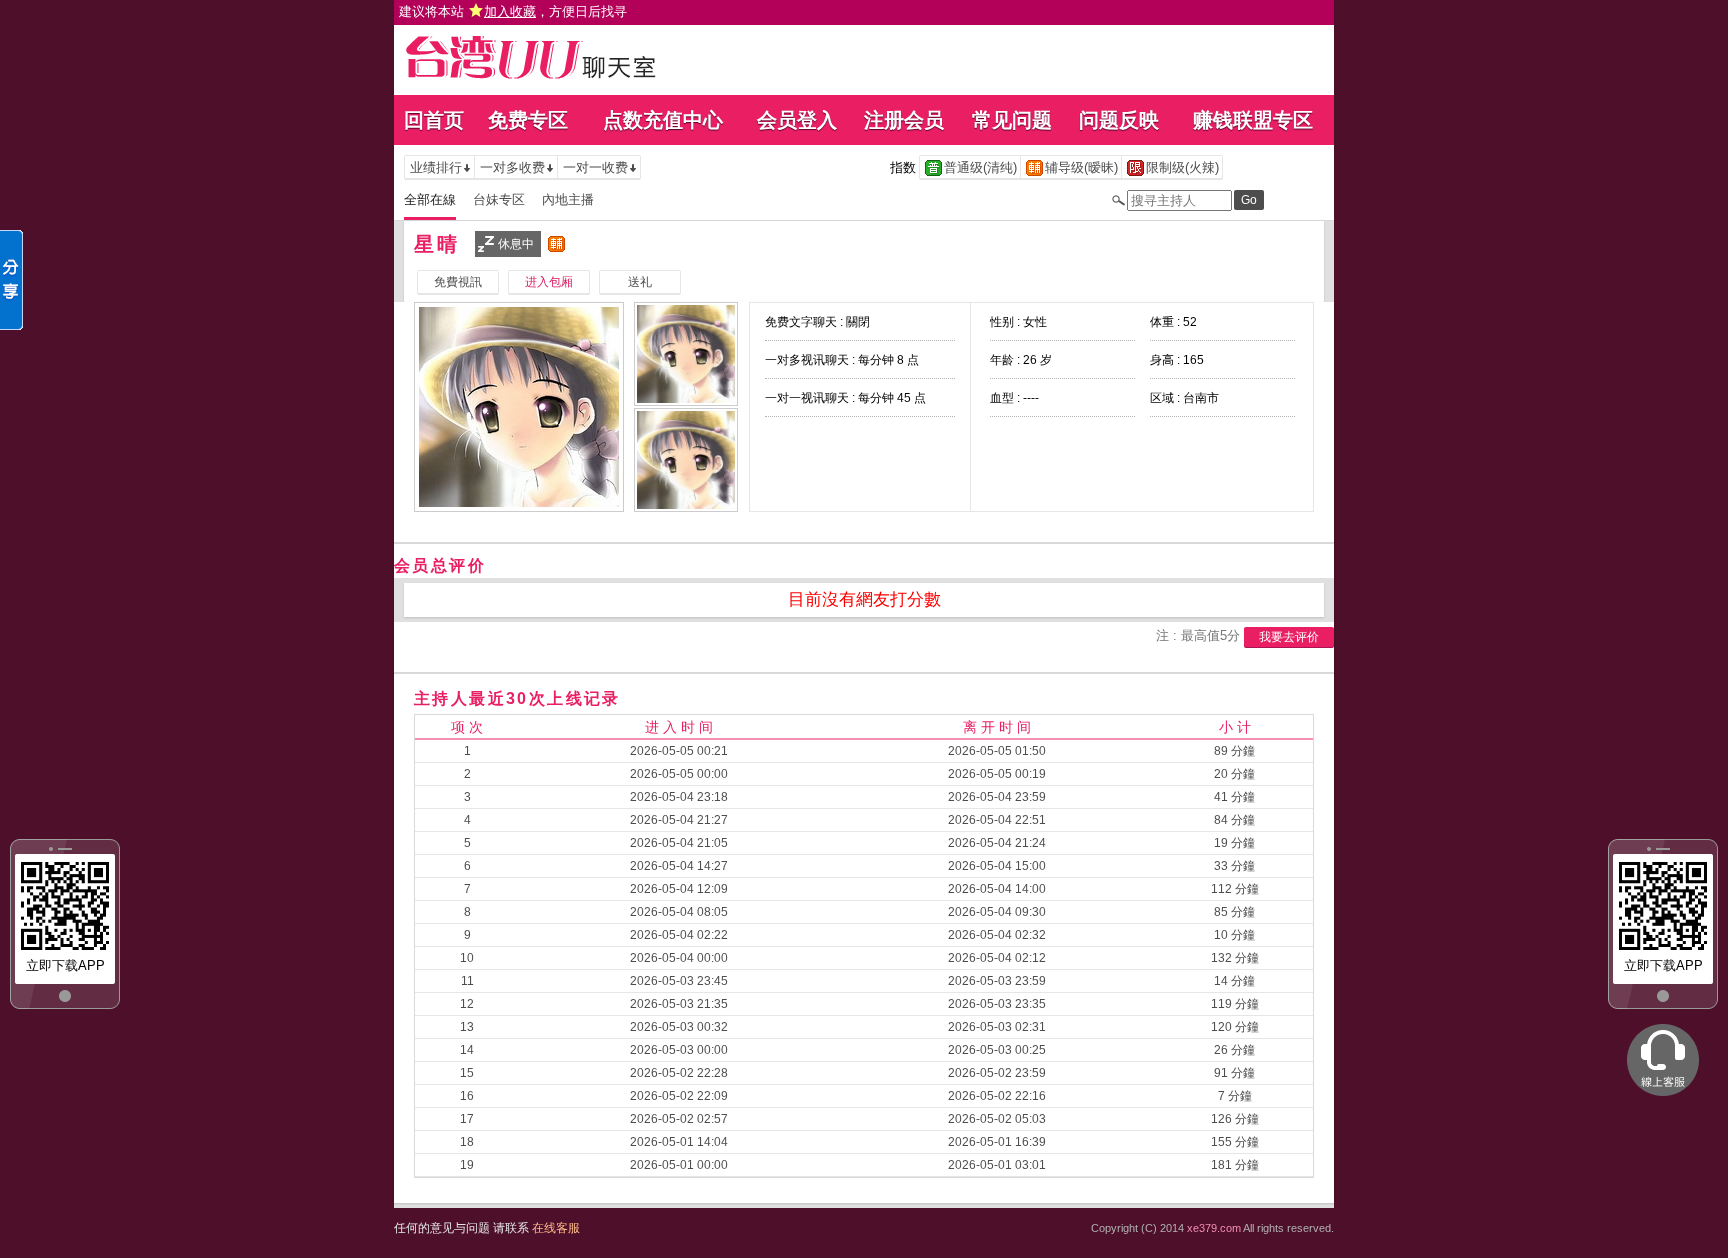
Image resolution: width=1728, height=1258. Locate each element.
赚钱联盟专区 (1253, 120)
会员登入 (797, 120)
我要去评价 (1289, 637)
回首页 (434, 120)
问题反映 (1119, 120)
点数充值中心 (663, 120)
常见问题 (1012, 120)
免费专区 (528, 120)
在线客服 (556, 1228)
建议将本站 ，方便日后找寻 (513, 11)
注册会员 (904, 120)
